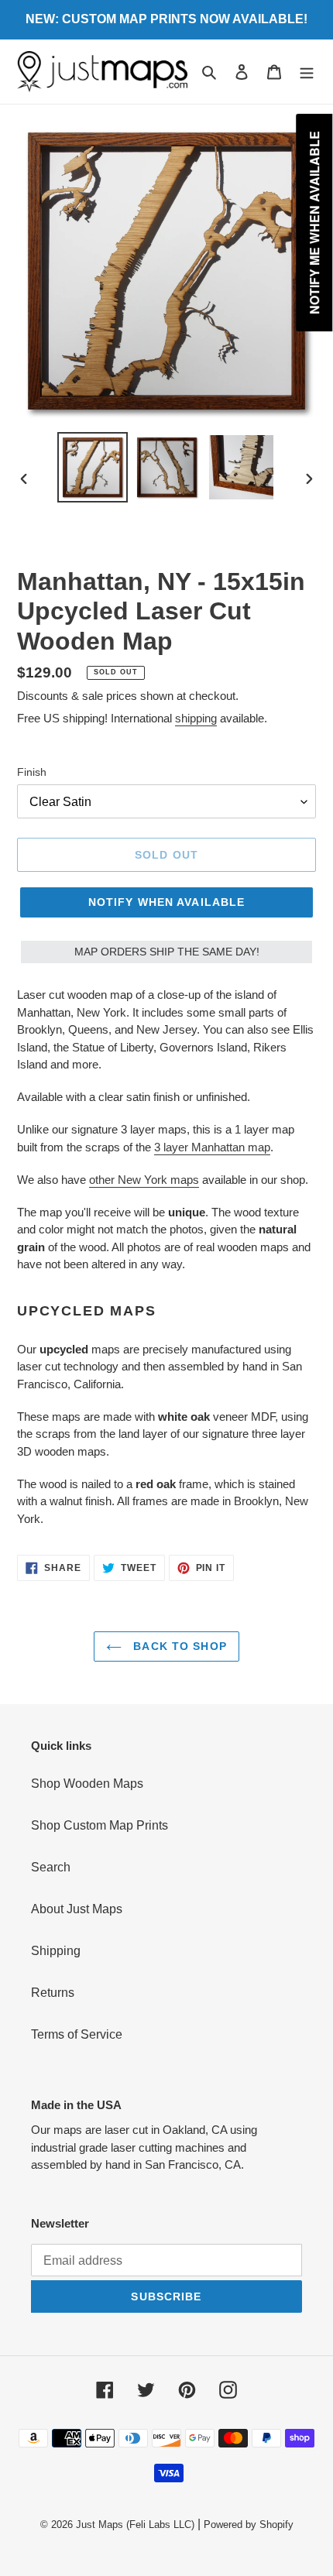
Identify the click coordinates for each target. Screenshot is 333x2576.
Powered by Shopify (249, 2525)
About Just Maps (77, 1909)
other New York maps (144, 1180)
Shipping (56, 1951)
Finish (32, 772)
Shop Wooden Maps (87, 1784)
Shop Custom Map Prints (100, 1825)
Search (51, 1867)
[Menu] (307, 72)
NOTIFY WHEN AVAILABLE (167, 902)
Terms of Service (77, 2034)
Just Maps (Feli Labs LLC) (135, 2525)
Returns (53, 1993)
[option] (93, 467)
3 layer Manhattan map (212, 1147)
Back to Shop (178, 1646)
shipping (196, 718)
